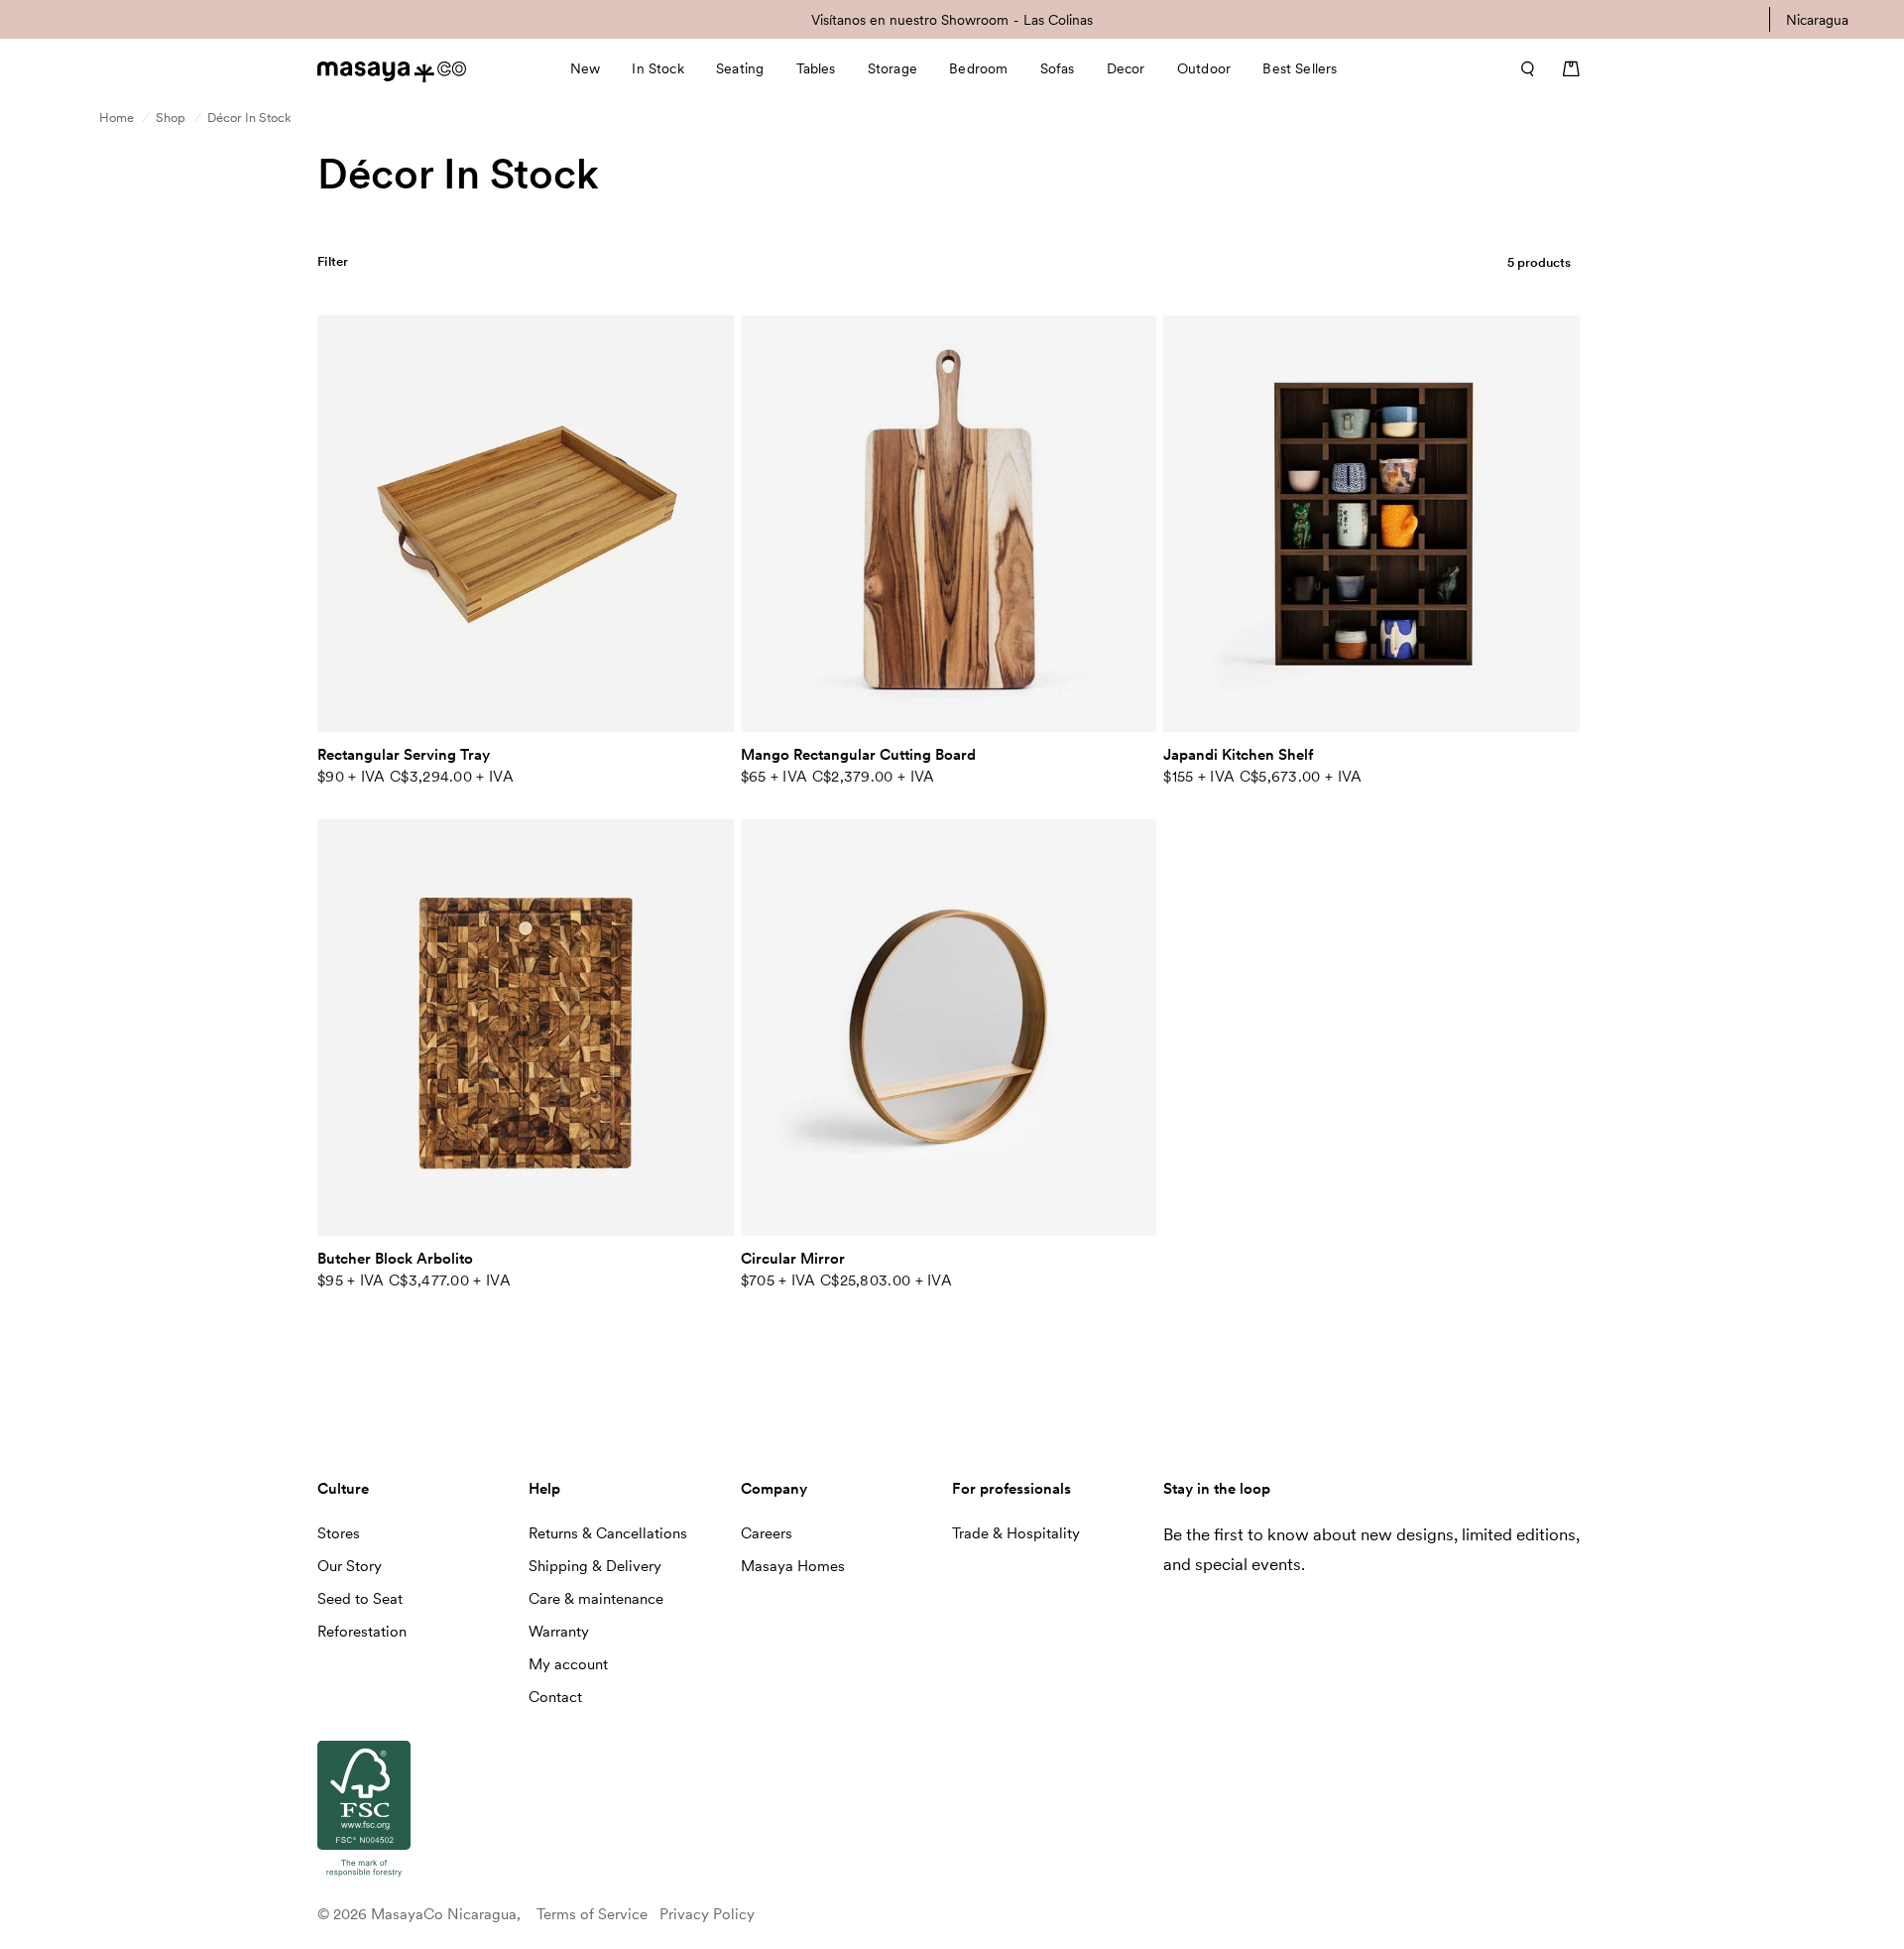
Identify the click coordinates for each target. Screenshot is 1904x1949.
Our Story (350, 1566)
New (585, 68)
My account (568, 1664)
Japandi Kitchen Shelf (1238, 755)
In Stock (657, 68)
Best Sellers (1300, 68)
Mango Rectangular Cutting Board (858, 755)
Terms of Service (592, 1914)
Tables (816, 68)
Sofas (1058, 68)
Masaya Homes (793, 1566)
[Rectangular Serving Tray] (526, 524)
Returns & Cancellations (608, 1533)
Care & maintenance (596, 1599)
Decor (1126, 68)
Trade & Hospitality (1016, 1533)
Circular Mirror (793, 1259)
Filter (333, 261)
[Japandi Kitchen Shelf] (1371, 524)
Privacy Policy (707, 1914)
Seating (740, 68)
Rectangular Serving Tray (404, 755)
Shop (171, 118)
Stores (339, 1533)
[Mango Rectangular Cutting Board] (949, 524)
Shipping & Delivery (595, 1566)
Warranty (559, 1632)
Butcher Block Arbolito (395, 1259)
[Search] (1521, 68)
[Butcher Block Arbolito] (526, 1028)
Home (117, 118)
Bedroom (978, 68)
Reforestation (362, 1632)
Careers (767, 1533)
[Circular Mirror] (949, 1028)
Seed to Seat (360, 1599)
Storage (892, 68)
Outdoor (1204, 68)
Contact (555, 1697)
